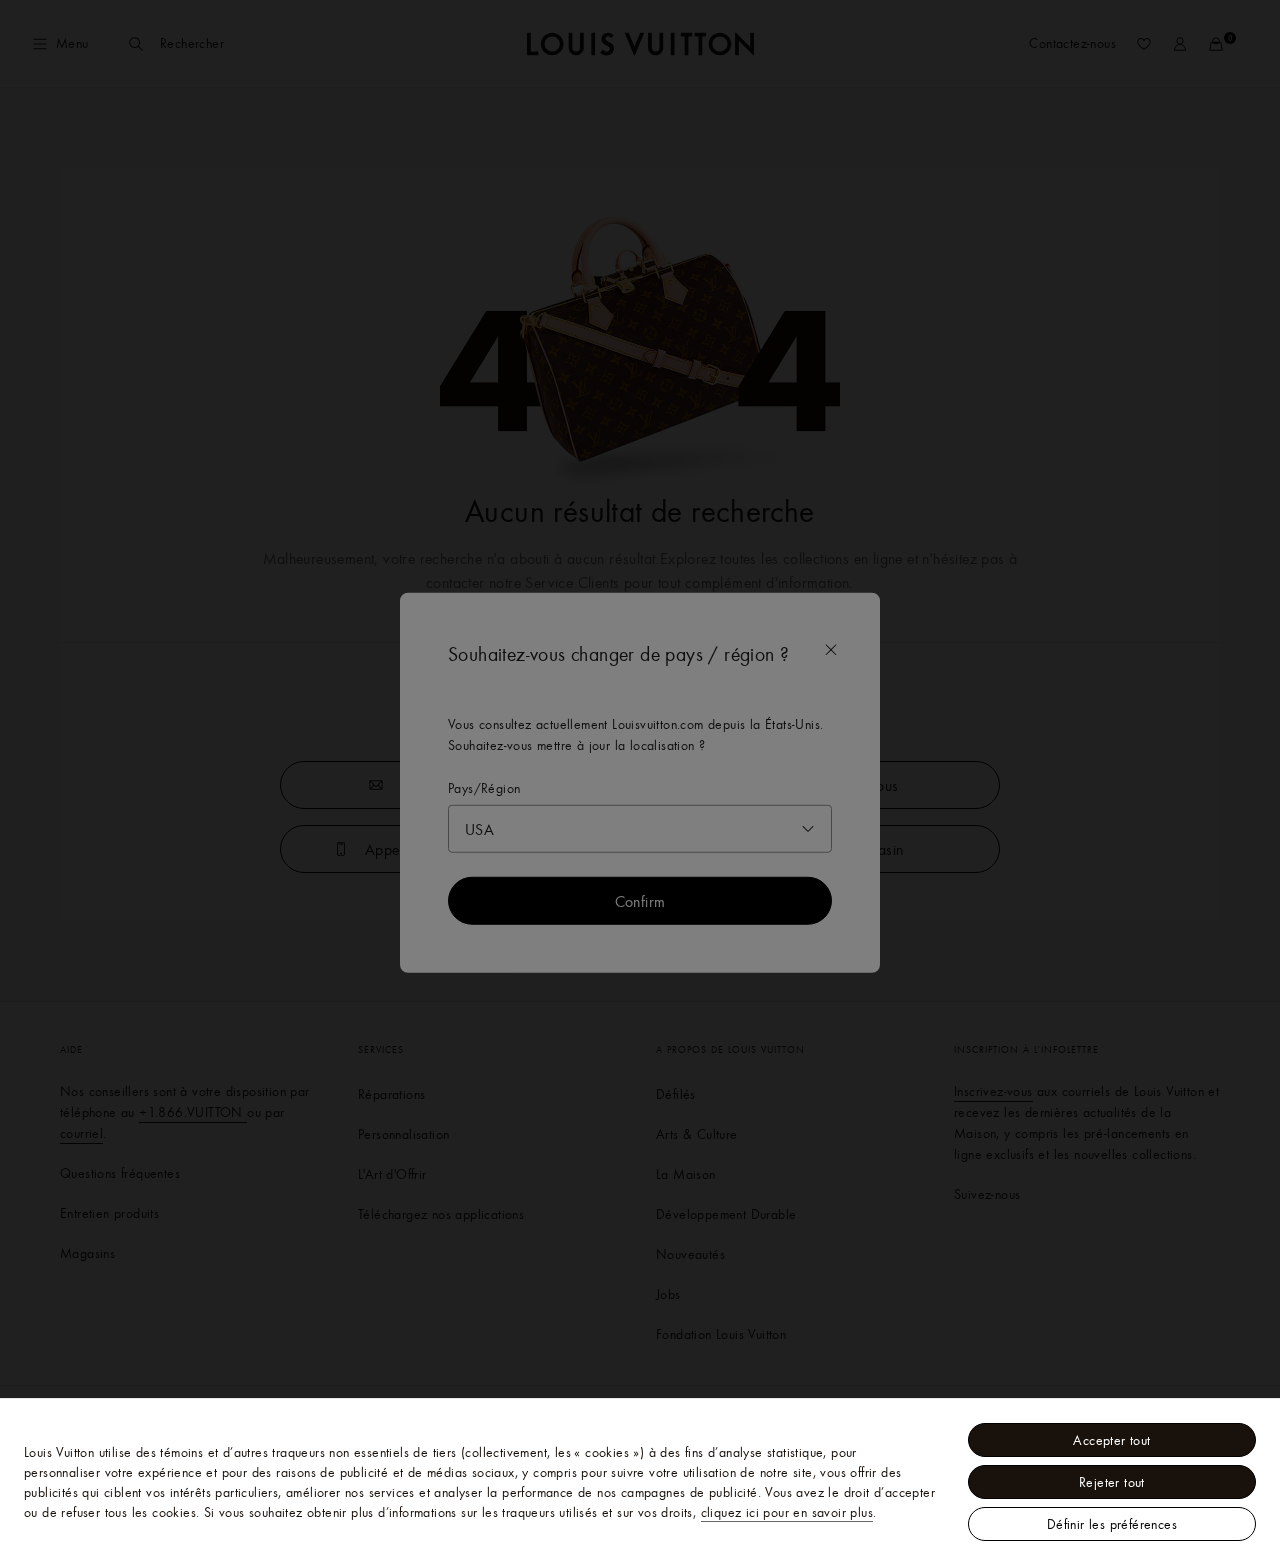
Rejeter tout (1112, 1482)
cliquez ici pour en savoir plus (787, 1512)
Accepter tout (1111, 1440)
